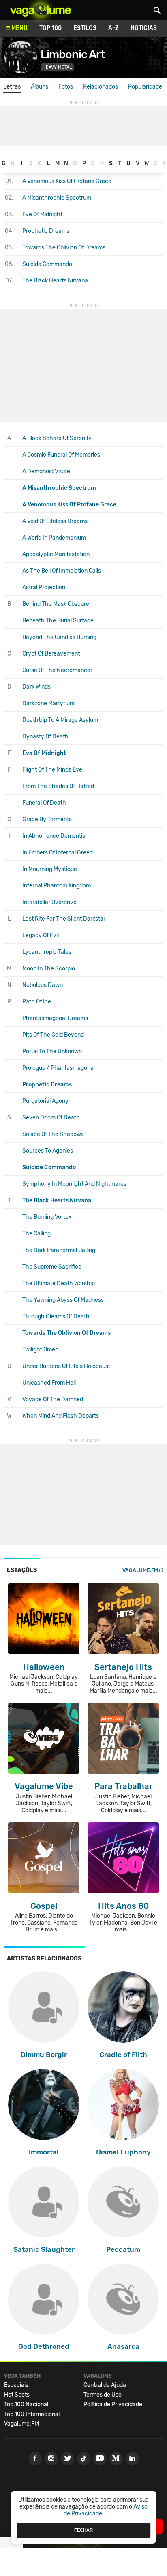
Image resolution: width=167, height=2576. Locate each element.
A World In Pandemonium (54, 538)
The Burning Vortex (47, 1217)
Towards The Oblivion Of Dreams (64, 248)
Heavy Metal (57, 67)
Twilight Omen (40, 1350)
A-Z (113, 28)
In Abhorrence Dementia (54, 836)
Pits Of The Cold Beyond (53, 1035)
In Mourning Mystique (50, 869)
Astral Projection (44, 587)
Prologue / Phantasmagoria (58, 1068)
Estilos (85, 28)
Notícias (144, 28)
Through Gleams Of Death (56, 1316)
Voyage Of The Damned (53, 1399)
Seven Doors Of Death (51, 1118)
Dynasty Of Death (45, 737)
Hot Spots (17, 2395)
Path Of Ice (37, 1002)
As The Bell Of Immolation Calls (62, 571)
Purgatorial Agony (45, 1101)
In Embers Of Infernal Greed (58, 853)
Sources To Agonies (48, 1151)
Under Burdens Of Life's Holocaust (66, 1366)
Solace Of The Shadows (53, 1134)
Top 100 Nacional (26, 2404)
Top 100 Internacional (32, 2414)
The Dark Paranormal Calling (59, 1250)
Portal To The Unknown (52, 1051)
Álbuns (40, 87)
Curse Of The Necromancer (57, 670)
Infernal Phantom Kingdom (57, 886)
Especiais (16, 2385)
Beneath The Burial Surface (58, 621)
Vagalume (41, 10)
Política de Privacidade (113, 2404)
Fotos (66, 87)
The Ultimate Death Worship (59, 1283)
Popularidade (145, 87)
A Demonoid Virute (46, 471)
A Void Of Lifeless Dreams (55, 521)
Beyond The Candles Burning (59, 637)
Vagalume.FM (140, 1570)
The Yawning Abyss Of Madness (63, 1300)
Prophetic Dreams (46, 231)
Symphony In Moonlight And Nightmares (74, 1184)
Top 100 (50, 28)
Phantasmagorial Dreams (55, 1018)
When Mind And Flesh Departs (61, 1416)
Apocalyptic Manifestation (56, 554)
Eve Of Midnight (42, 214)
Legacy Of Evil (41, 935)
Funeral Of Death (44, 803)
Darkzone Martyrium (48, 703)
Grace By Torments (47, 819)
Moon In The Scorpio (49, 969)
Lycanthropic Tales (47, 952)
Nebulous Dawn (43, 985)
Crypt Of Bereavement (51, 654)
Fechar (83, 2530)
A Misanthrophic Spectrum (57, 198)
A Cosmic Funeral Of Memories (61, 455)
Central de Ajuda (105, 2385)
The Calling (36, 1234)
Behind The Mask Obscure (56, 604)
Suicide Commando (47, 264)
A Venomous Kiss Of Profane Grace (67, 181)
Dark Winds (36, 687)
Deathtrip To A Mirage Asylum (60, 720)
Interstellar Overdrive (49, 902)
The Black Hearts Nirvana (55, 281)
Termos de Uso (103, 2395)
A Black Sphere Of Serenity (57, 438)
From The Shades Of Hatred (58, 786)
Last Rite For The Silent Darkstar (64, 919)
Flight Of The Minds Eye (52, 770)
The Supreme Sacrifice (52, 1267)
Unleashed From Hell (49, 1383)
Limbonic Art (73, 54)
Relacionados (101, 87)
